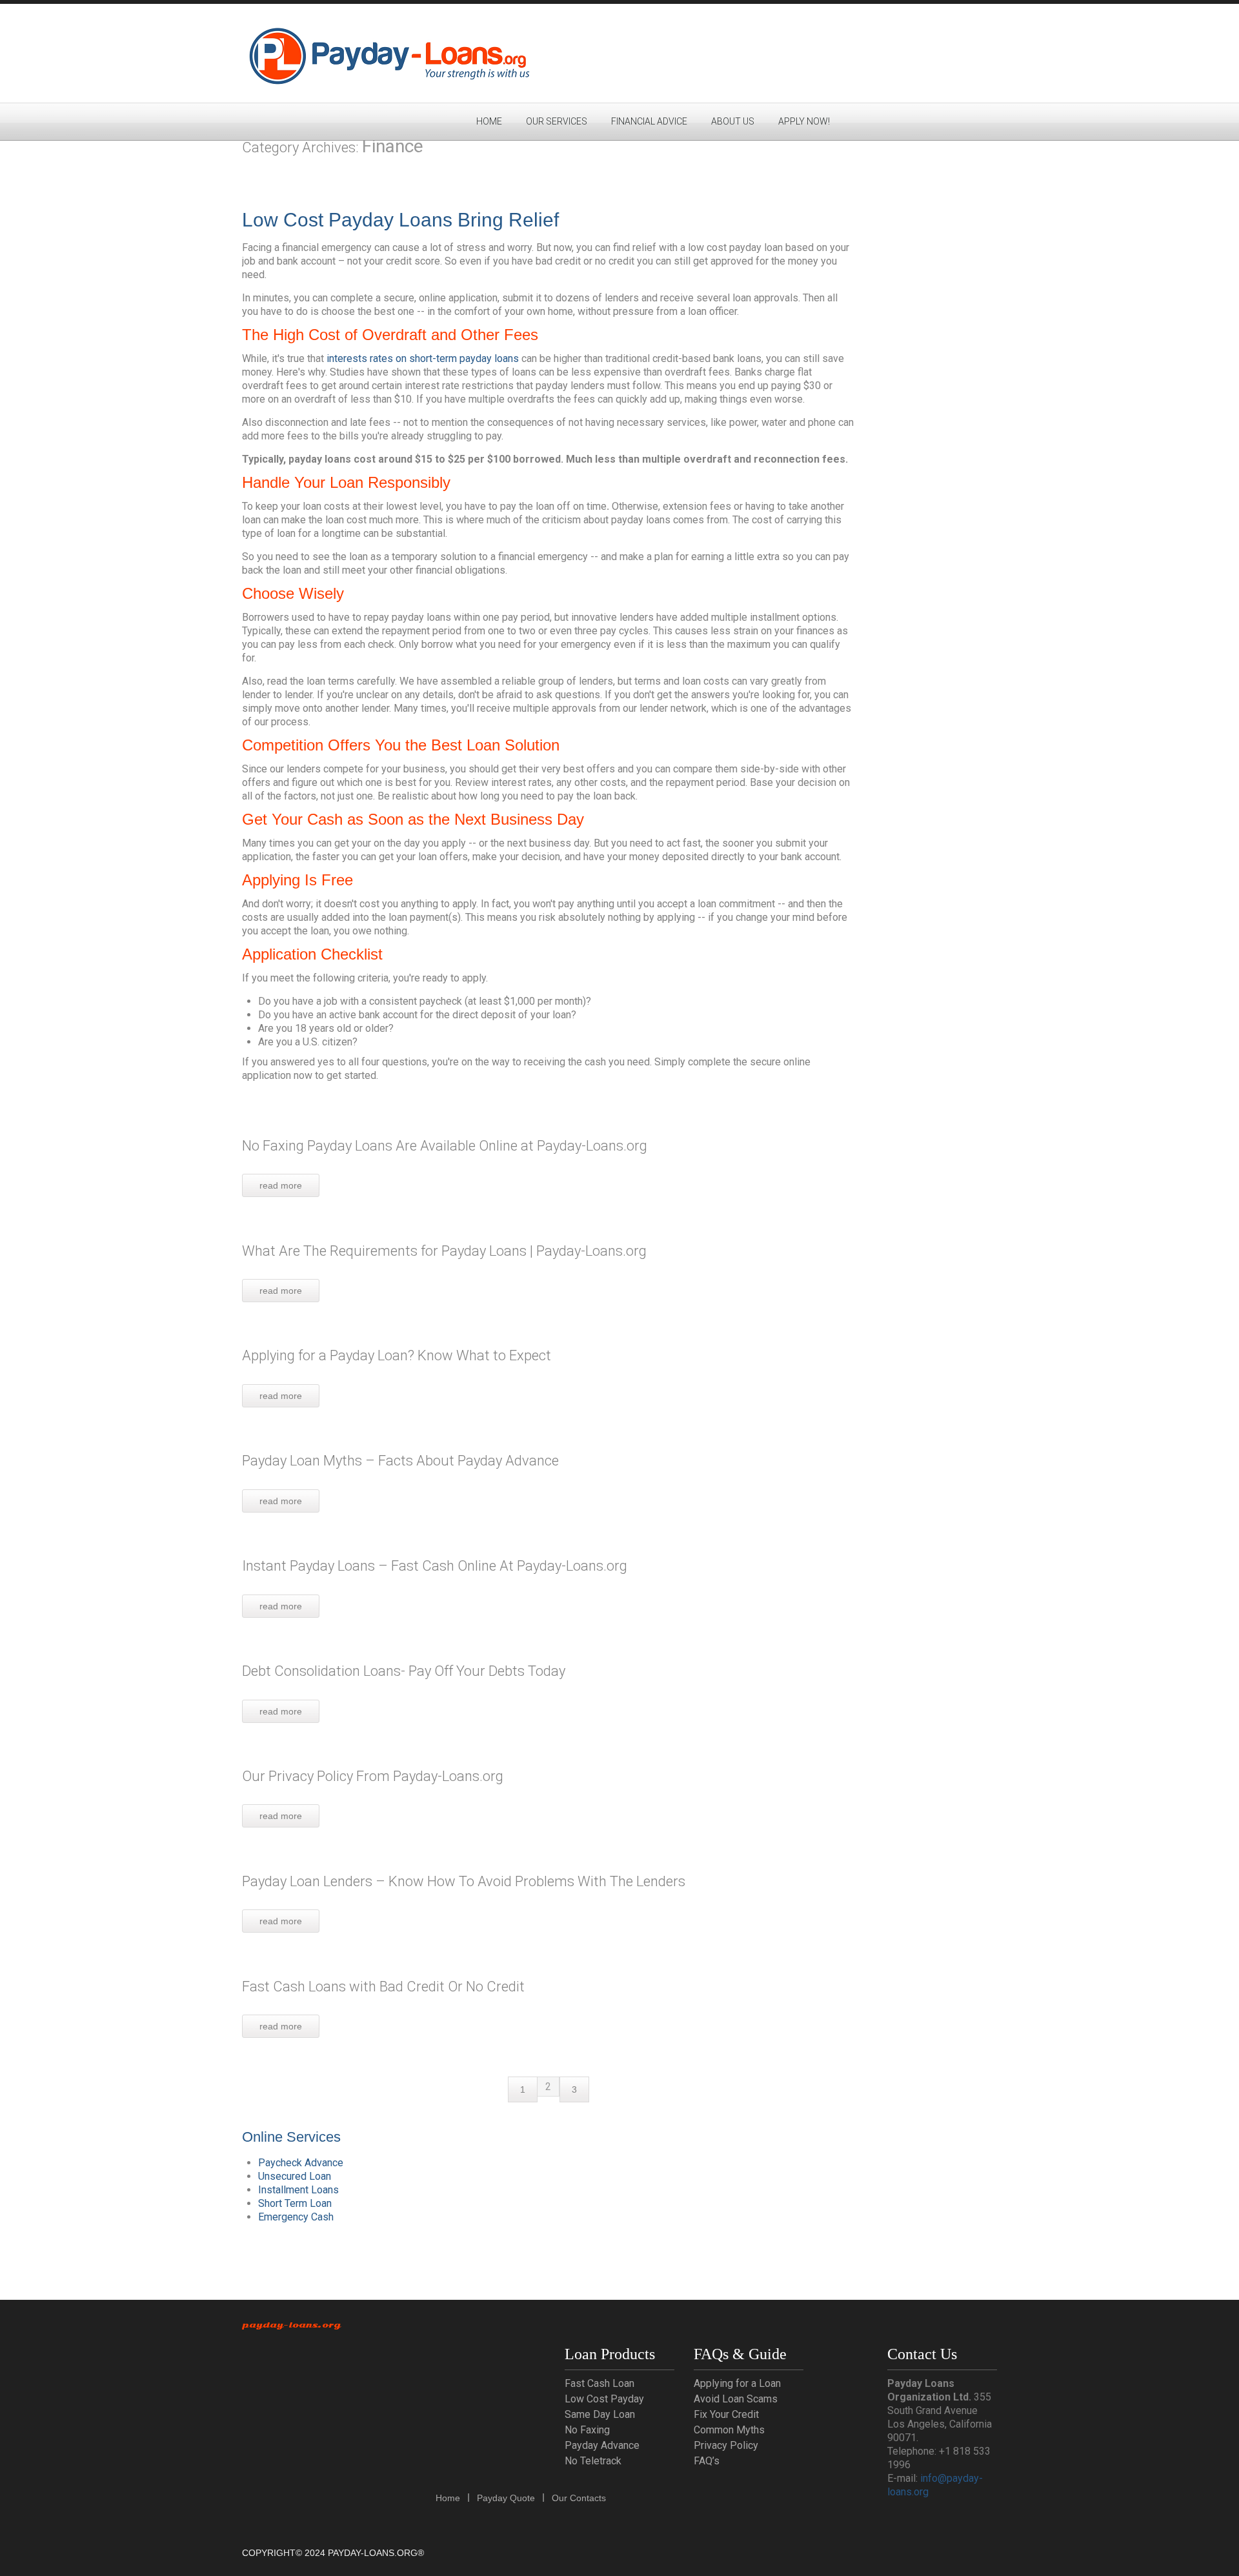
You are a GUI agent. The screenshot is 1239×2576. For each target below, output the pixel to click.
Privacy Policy (726, 2445)
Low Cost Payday (604, 2399)
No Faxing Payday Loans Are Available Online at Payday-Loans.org (445, 1146)
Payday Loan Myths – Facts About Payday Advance (400, 1461)
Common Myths (729, 2430)
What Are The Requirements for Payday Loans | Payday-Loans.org (444, 1251)
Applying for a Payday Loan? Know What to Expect (397, 1355)
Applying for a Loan (737, 2383)
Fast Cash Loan (599, 2383)
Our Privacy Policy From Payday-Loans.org (373, 1776)
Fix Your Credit (726, 2414)
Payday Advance (602, 2445)
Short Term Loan (295, 2203)
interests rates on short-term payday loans (423, 358)
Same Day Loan (600, 2414)
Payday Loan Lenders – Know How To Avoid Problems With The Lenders (464, 1881)
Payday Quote (506, 2498)
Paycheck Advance (301, 2163)
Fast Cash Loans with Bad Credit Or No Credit (383, 1987)
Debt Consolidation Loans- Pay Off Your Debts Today (404, 1671)
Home (489, 121)
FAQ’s (707, 2461)
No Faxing (587, 2430)
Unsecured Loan (295, 2176)
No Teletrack (593, 2461)
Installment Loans (298, 2190)
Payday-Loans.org (291, 2325)
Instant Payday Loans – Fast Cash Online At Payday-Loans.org (435, 1566)
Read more (281, 1185)
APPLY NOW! (804, 121)
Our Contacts (579, 2498)
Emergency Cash (296, 2217)
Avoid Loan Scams (736, 2399)
